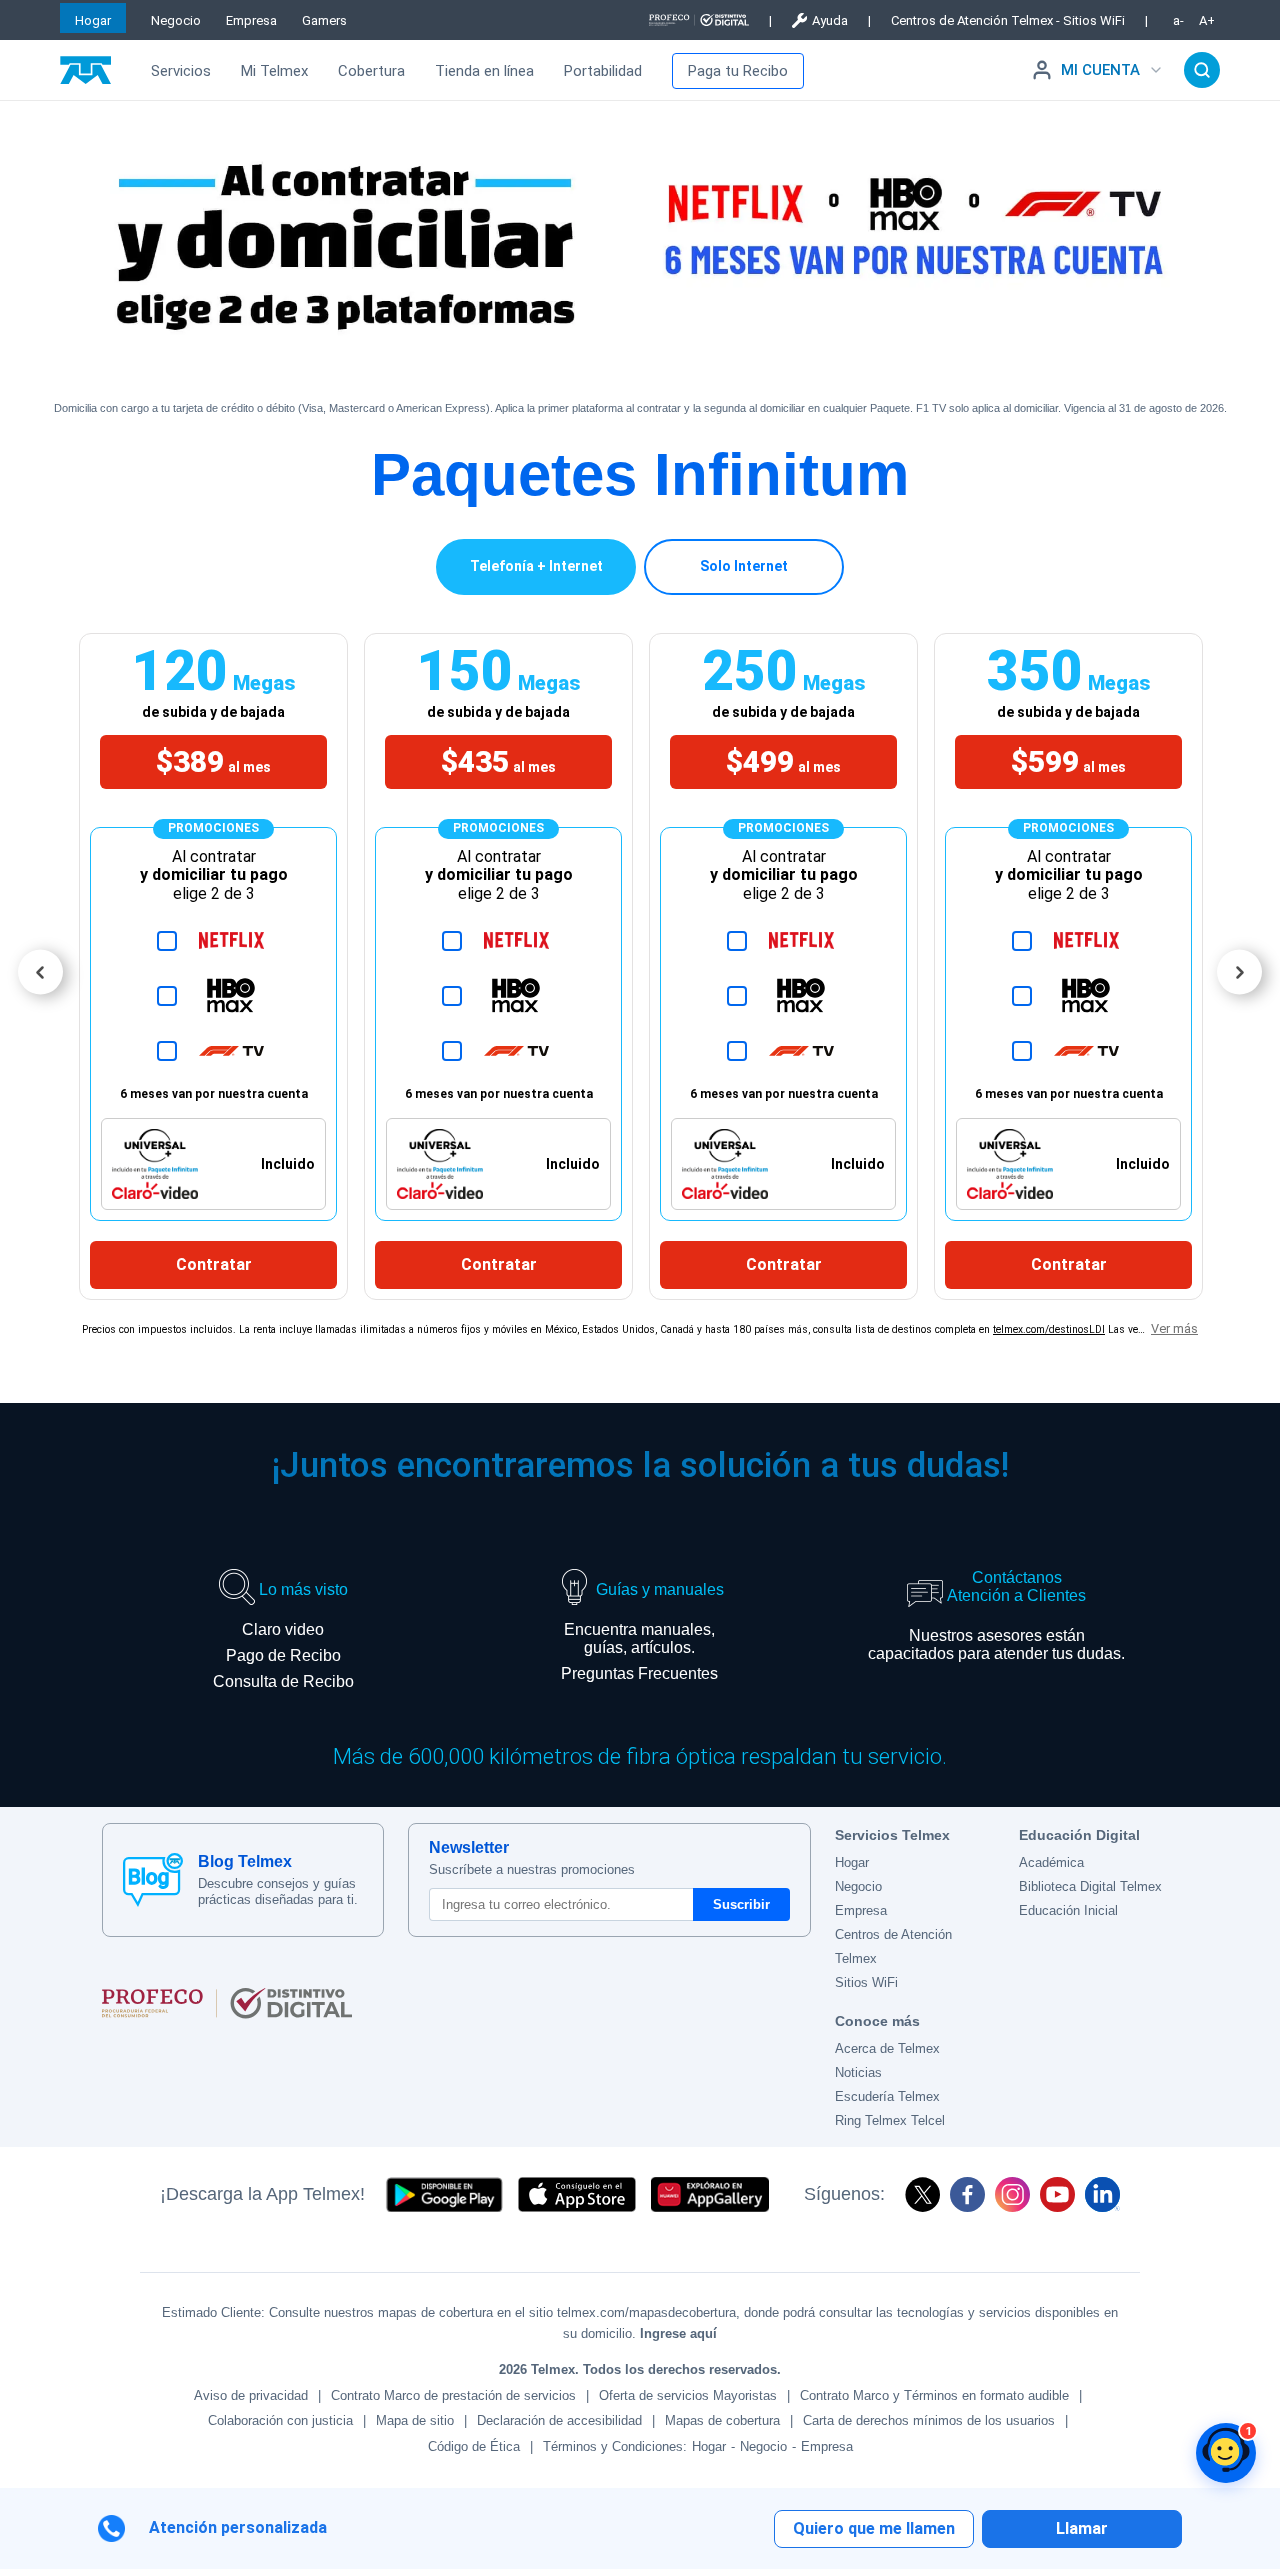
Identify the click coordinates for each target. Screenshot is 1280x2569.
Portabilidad (603, 71)
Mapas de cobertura (722, 2420)
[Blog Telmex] (153, 1880)
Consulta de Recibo (283, 1681)
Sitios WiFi (866, 1982)
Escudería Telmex (887, 2096)
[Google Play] (444, 2194)
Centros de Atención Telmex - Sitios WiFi (1008, 20)
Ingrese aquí (678, 2333)
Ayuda (830, 20)
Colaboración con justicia (280, 2420)
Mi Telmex (274, 71)
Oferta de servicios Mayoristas (688, 2395)
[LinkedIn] (1102, 2194)
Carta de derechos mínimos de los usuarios (929, 2420)
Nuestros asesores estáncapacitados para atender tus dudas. (996, 1644)
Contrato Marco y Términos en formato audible (934, 2395)
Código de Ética (474, 2446)
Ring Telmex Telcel (890, 2120)
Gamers (324, 20)
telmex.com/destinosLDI (1049, 1329)
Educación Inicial (1068, 1910)
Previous (40, 972)
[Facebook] (967, 2194)
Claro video (283, 1629)
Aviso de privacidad (251, 2395)
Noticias (858, 2072)
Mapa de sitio (415, 2420)
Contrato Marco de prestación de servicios (453, 2395)
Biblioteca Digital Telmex (1090, 1886)
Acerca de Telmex (887, 2048)
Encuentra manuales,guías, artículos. (639, 1638)
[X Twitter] (922, 2194)
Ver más (1174, 1328)
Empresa (251, 20)
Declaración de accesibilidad (559, 2420)
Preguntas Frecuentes (639, 1673)
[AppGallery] (710, 2194)
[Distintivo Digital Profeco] (456, 2003)
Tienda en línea (484, 71)
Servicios (181, 71)
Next (1239, 972)
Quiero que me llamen (874, 2528)
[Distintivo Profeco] (699, 20)
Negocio (176, 20)
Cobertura (371, 71)
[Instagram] (1012, 2194)
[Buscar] (1202, 70)
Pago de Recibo (283, 1655)
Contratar (214, 1264)
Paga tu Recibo (738, 71)
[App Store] (577, 2194)
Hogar (93, 20)
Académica (1051, 1862)
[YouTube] (1057, 2194)
